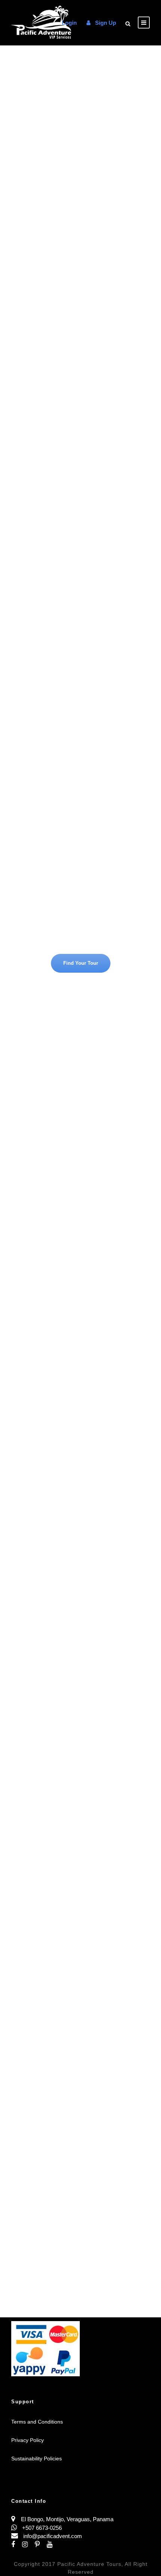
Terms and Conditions (37, 2422)
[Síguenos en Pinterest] (41, 2545)
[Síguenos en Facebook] (17, 2545)
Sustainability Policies (37, 2458)
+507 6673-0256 (41, 2528)
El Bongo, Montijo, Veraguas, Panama (67, 2519)
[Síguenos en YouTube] (52, 2545)
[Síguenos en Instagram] (28, 2545)
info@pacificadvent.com (53, 2536)
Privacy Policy (28, 2440)
